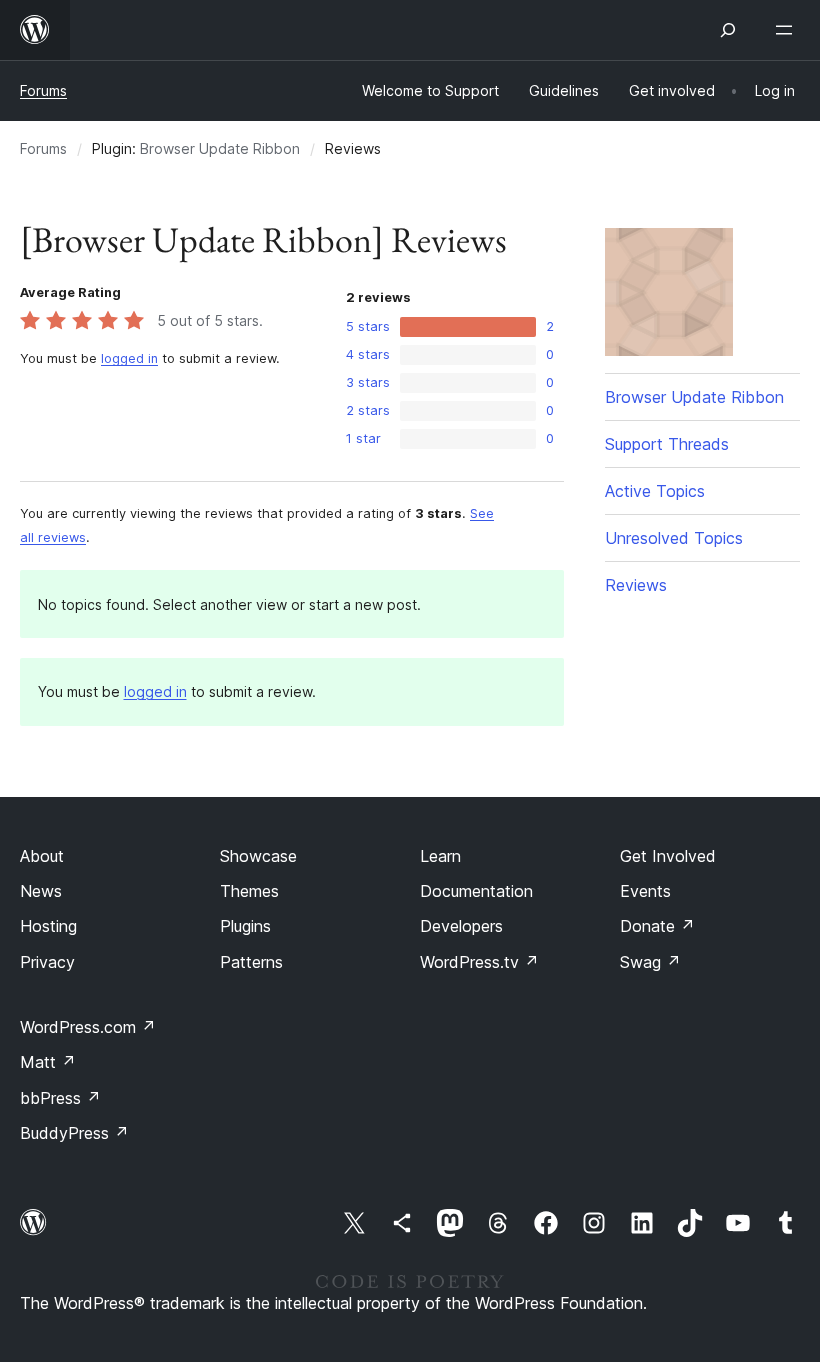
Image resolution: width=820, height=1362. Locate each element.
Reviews (636, 585)
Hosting (48, 926)
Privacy (47, 962)
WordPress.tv (479, 962)
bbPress (60, 1098)
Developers (461, 926)
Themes (249, 891)
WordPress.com (88, 1027)
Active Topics (655, 491)
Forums (43, 90)
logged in (129, 358)
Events (645, 891)
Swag (650, 962)
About (42, 856)
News (41, 891)
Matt (48, 1062)
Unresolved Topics (674, 538)
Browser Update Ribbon (220, 148)
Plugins (245, 926)
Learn (440, 856)
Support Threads (667, 444)
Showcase (258, 856)
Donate (657, 926)
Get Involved (668, 856)
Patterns (251, 962)
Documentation (476, 891)
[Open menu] (788, 30)
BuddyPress (74, 1133)
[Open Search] (728, 30)
